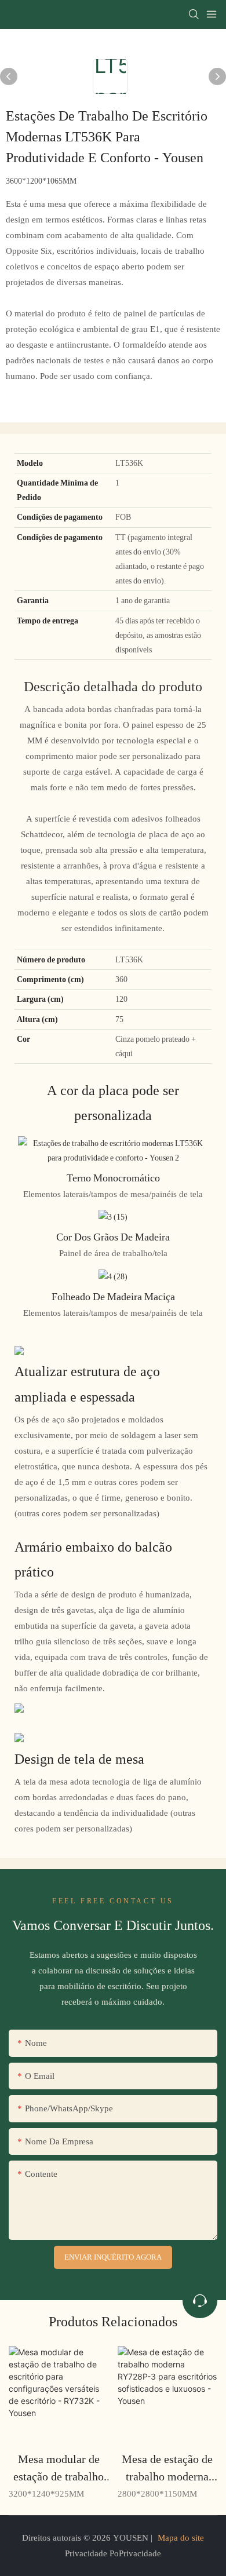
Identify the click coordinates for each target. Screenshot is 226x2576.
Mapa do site (181, 2538)
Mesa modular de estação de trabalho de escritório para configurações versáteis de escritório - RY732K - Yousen (59, 2469)
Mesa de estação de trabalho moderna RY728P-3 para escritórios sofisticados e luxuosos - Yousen (167, 2469)
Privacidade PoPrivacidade (113, 2553)
